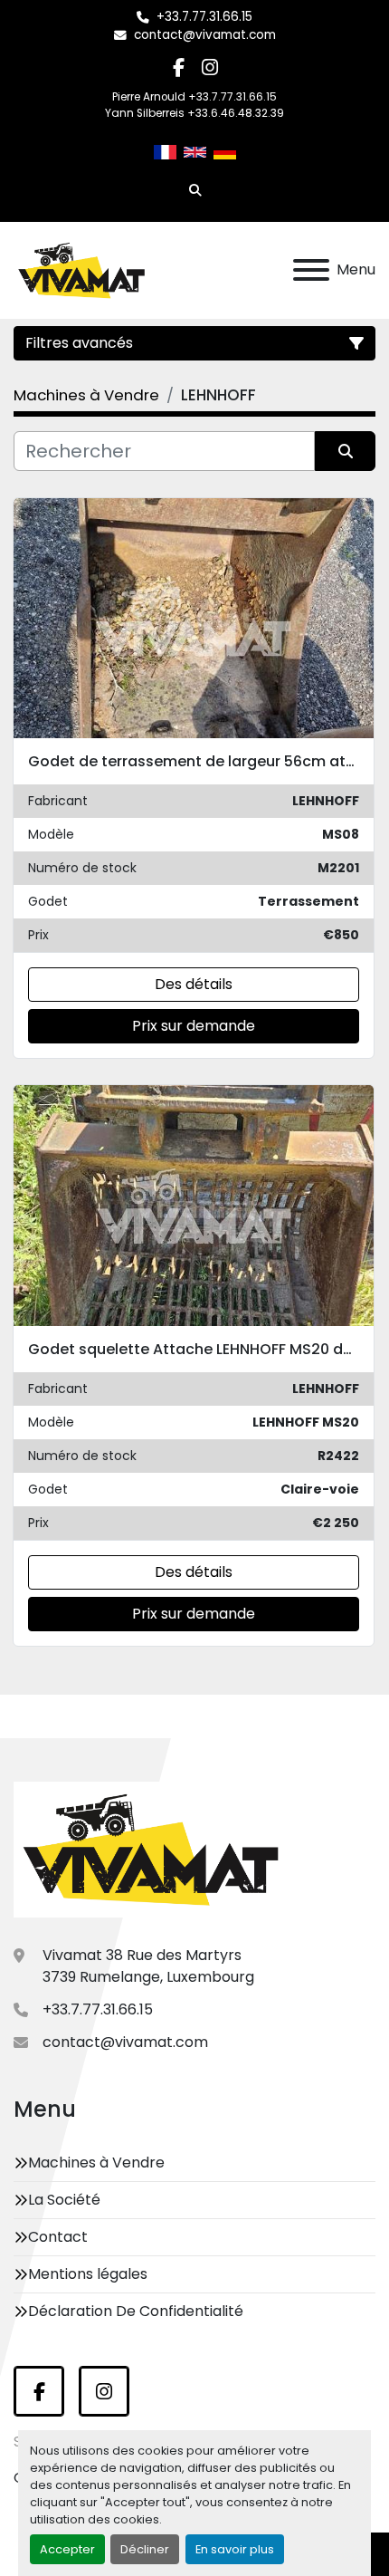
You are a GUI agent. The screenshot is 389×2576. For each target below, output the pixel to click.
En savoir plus (235, 2549)
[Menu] (311, 270)
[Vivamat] (151, 1849)
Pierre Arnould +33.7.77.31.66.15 (194, 97)
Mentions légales (88, 2274)
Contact (58, 2237)
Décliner (145, 2549)
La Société (64, 2200)
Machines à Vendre (96, 2163)
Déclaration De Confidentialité (136, 2311)
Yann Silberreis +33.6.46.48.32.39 (194, 113)
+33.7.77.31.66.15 (204, 17)
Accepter (67, 2549)
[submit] (345, 451)
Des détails (194, 984)
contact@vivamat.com (205, 35)
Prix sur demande (194, 1026)
